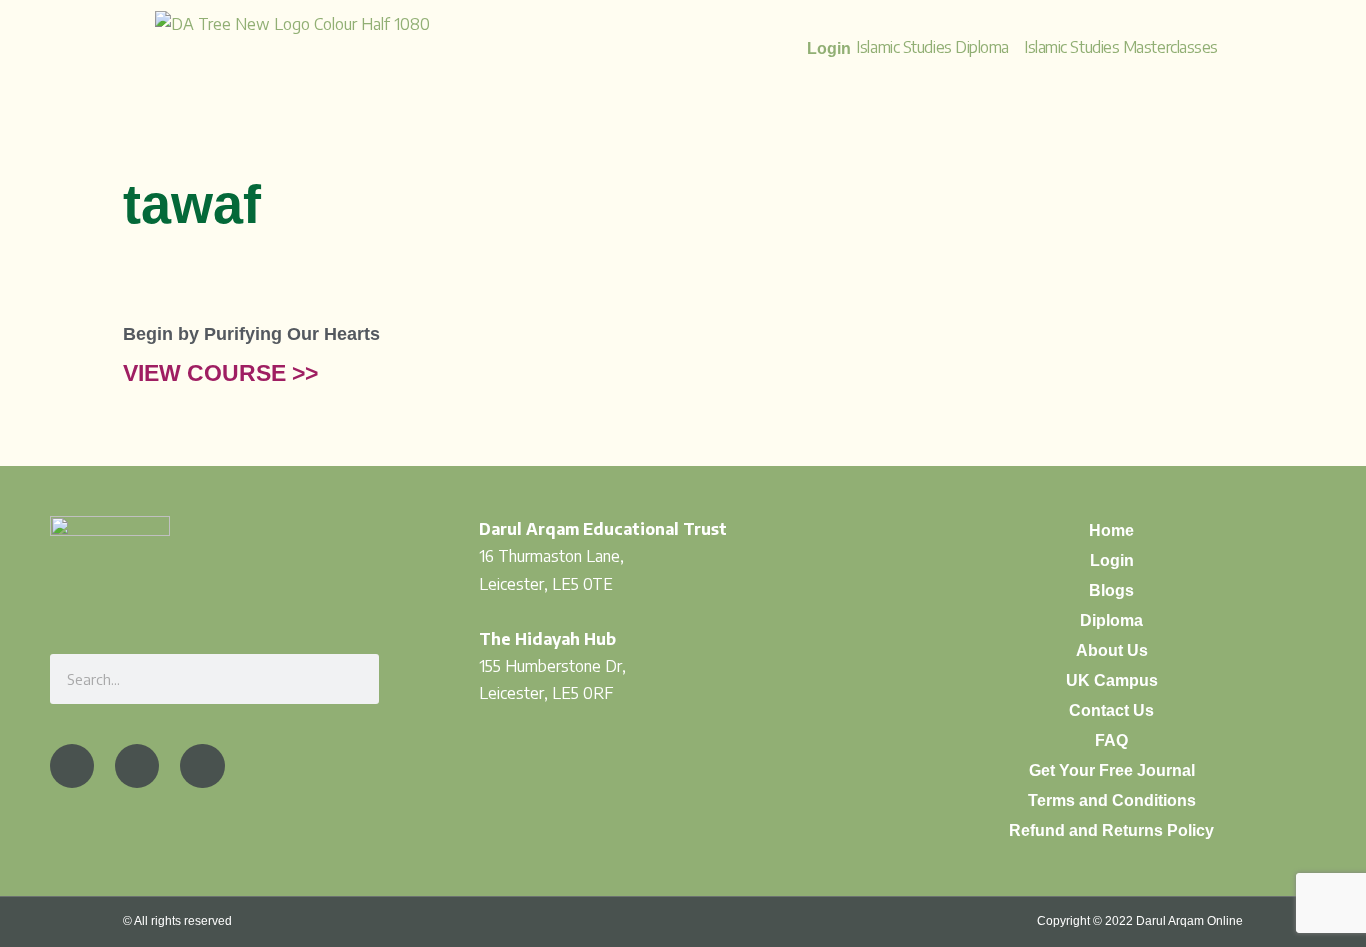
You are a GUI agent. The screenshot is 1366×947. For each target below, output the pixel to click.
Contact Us (1111, 710)
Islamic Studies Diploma (932, 47)
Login (1112, 560)
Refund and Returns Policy (1111, 830)
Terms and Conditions (1112, 800)
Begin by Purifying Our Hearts (251, 334)
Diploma (1111, 620)
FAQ (1111, 740)
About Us (1112, 650)
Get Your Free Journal (1112, 770)
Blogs (1111, 590)
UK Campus (1112, 680)
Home (1111, 530)
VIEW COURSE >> (220, 373)
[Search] (354, 679)
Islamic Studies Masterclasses (1121, 47)
